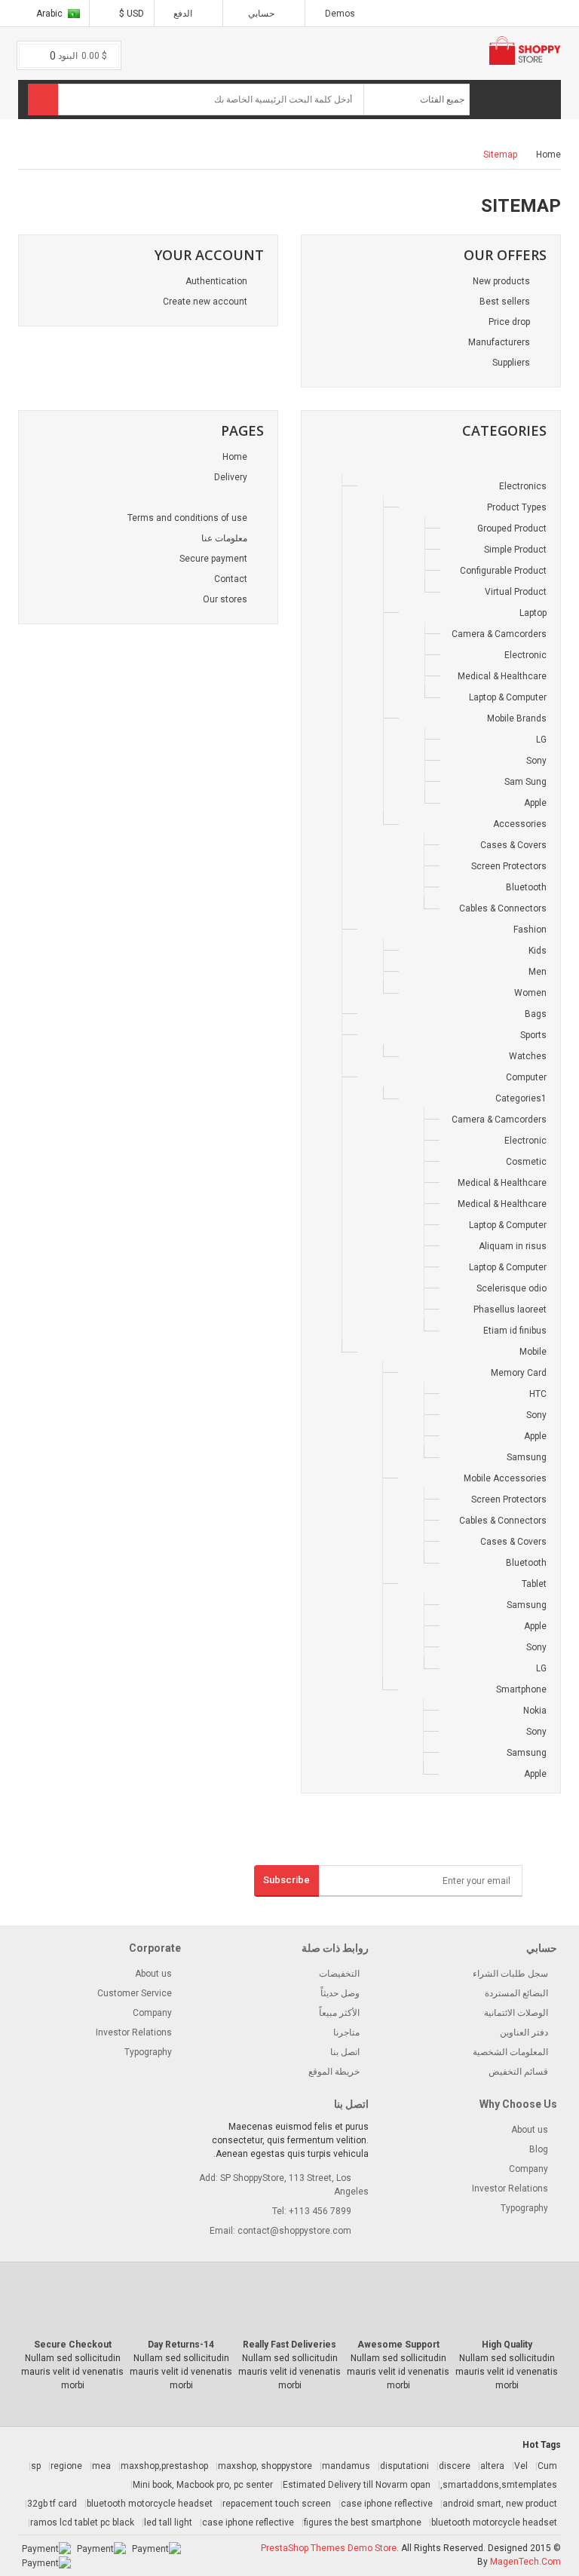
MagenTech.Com (525, 2562)
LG (541, 740)
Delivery (232, 477)
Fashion (530, 930)
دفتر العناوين (524, 2032)
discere (455, 2466)
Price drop (510, 322)
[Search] (43, 100)
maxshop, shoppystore (265, 2466)
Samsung (527, 1457)
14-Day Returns (181, 2345)
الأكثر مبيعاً (339, 2013)
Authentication (218, 281)
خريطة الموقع (334, 2072)
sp (36, 2466)
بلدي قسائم (276, 141)
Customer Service (135, 1993)
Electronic (525, 655)
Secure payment (214, 559)
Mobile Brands (517, 718)
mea (101, 2466)
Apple (535, 803)
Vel (521, 2466)
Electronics (523, 486)
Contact (232, 579)
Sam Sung (525, 782)
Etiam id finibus (515, 1331)
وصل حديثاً (340, 1993)
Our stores (226, 599)
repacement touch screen (277, 2504)
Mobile (533, 1352)
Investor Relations (134, 2032)
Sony (536, 761)
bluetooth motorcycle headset (150, 2504)
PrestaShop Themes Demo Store (329, 2548)
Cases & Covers (513, 845)
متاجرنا (346, 2032)
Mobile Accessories (505, 1478)
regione (66, 2466)
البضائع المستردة (516, 1993)
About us (153, 1974)
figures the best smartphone (363, 2522)
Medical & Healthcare (502, 676)
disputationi (404, 2466)
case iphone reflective (387, 2504)
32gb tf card (52, 2504)
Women (530, 993)
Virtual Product (516, 592)
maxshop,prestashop (164, 2466)
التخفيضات (339, 1974)
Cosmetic (526, 1162)
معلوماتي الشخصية (262, 120)
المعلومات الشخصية (510, 2052)
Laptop (533, 613)
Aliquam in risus (513, 1246)
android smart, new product (500, 2504)
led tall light (168, 2522)
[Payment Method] (156, 2548)
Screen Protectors (509, 866)
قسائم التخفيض (518, 2072)
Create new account (206, 302)
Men (538, 972)
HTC (538, 1394)
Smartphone (521, 1689)
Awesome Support (398, 2345)
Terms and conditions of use (188, 518)
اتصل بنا (345, 2052)
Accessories (520, 824)
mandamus (346, 2466)
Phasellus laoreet (510, 1309)
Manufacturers (500, 342)
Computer (526, 1077)
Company (152, 2013)
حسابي (261, 14)
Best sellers (506, 302)
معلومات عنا (225, 538)
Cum (547, 2466)
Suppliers (512, 363)
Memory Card (519, 1373)
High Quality (507, 2345)
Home (548, 155)
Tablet (534, 1584)
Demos (340, 14)
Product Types (517, 507)
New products (502, 281)
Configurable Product (503, 571)
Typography (148, 2052)
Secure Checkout (73, 2345)
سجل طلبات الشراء (510, 1974)
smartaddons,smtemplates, (499, 2485)
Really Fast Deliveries (289, 2345)
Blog (539, 2149)
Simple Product (515, 550)
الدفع (184, 14)
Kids (538, 951)
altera (492, 2466)
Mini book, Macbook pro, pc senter (203, 2485)
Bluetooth (526, 887)
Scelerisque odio (512, 1288)
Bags (536, 1014)
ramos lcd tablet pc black (82, 2522)
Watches (528, 1056)
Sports (533, 1035)
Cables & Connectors (503, 908)
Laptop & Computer (508, 697)
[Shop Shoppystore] (541, 465)
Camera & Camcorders (499, 634)
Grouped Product (512, 528)
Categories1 (521, 1098)
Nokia (535, 1711)
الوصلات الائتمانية (516, 2013)
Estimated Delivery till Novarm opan (357, 2485)
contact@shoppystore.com (294, 2231)
